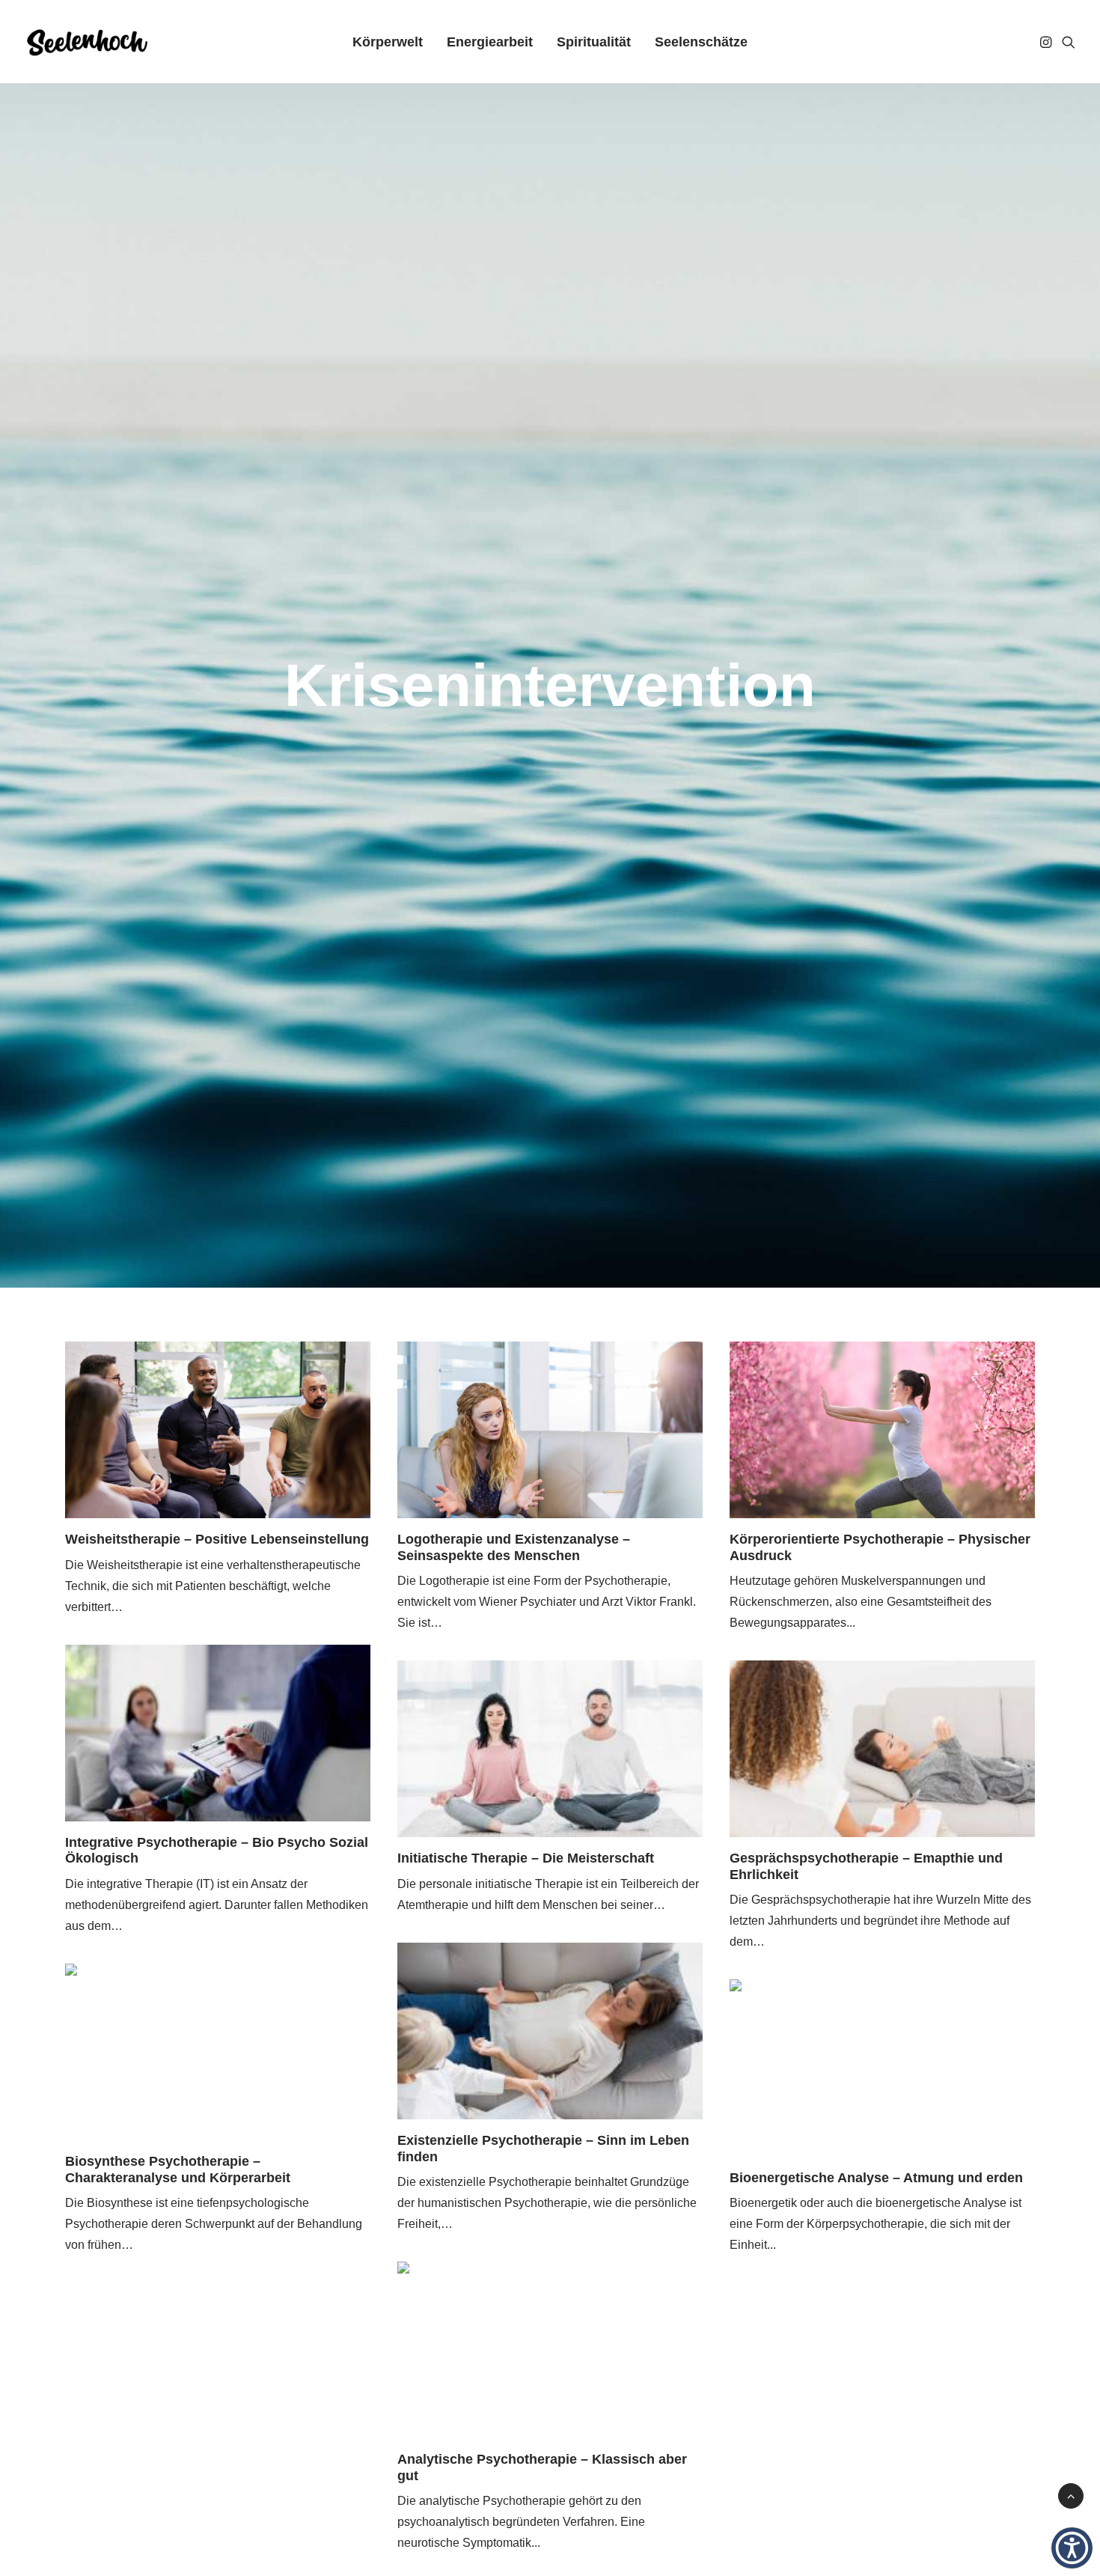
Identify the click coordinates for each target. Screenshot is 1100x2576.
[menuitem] (388, 42)
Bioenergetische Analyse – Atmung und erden (876, 2178)
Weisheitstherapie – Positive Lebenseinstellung (217, 1539)
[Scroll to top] (1071, 2495)
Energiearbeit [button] (490, 42)
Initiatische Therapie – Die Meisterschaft (526, 1858)
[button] (1047, 42)
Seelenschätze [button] (701, 42)
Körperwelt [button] (388, 42)
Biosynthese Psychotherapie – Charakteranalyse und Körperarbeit (178, 2169)
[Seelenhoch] (87, 42)
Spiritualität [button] (594, 42)
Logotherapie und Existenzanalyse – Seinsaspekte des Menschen (514, 1547)
